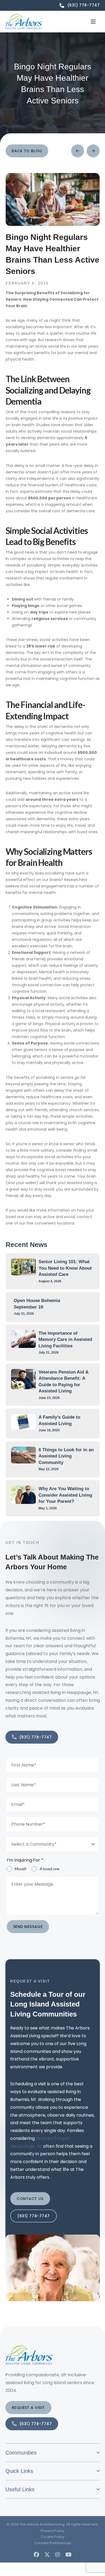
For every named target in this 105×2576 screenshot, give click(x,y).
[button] (93, 22)
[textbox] (48, 1844)
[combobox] (53, 1844)
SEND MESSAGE (28, 1927)
